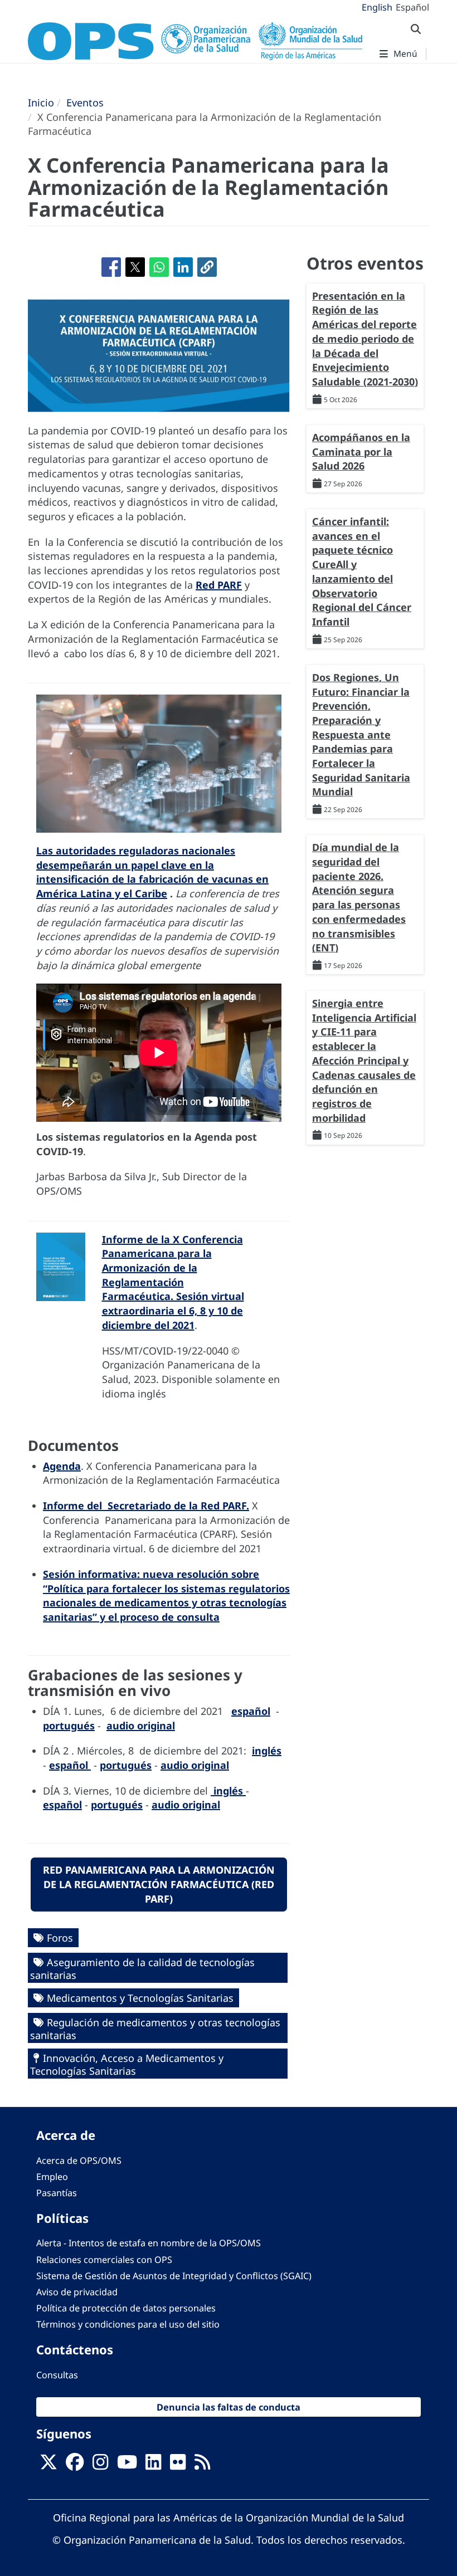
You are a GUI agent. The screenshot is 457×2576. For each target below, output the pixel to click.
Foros (60, 1938)
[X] (48, 2465)
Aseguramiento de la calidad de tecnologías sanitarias (142, 1969)
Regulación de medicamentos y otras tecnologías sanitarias (155, 2029)
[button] (207, 267)
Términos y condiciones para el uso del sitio (128, 2324)
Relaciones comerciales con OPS (104, 2260)
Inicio (41, 102)
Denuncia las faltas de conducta (229, 2407)
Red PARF (219, 585)
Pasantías (57, 2193)
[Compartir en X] (135, 267)
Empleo (52, 2177)
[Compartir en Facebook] (111, 267)
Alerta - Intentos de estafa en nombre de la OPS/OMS (149, 2243)
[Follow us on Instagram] (100, 2465)
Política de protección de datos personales (126, 2308)
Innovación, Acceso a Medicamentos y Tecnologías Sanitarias (127, 2064)
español (251, 1711)
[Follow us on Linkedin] (153, 2465)
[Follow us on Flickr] (178, 2465)
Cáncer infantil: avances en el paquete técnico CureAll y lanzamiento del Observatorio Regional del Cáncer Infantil (362, 571)
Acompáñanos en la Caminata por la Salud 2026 (361, 451)
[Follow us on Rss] (202, 2465)
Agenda (62, 1466)
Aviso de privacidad (77, 2292)
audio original (141, 1726)
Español (412, 7)
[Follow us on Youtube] (127, 2465)
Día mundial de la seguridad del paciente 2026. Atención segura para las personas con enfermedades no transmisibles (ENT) (359, 897)
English (377, 7)
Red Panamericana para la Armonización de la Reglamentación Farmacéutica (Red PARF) (159, 1884)
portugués (69, 1726)
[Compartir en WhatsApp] (159, 267)
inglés (267, 1751)
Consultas (57, 2375)
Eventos (85, 102)
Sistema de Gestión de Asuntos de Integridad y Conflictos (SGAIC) (174, 2276)
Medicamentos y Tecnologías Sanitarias (140, 1998)
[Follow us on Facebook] (75, 2465)
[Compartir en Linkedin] (183, 267)
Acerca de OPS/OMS (79, 2160)
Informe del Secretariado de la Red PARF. (146, 1505)
